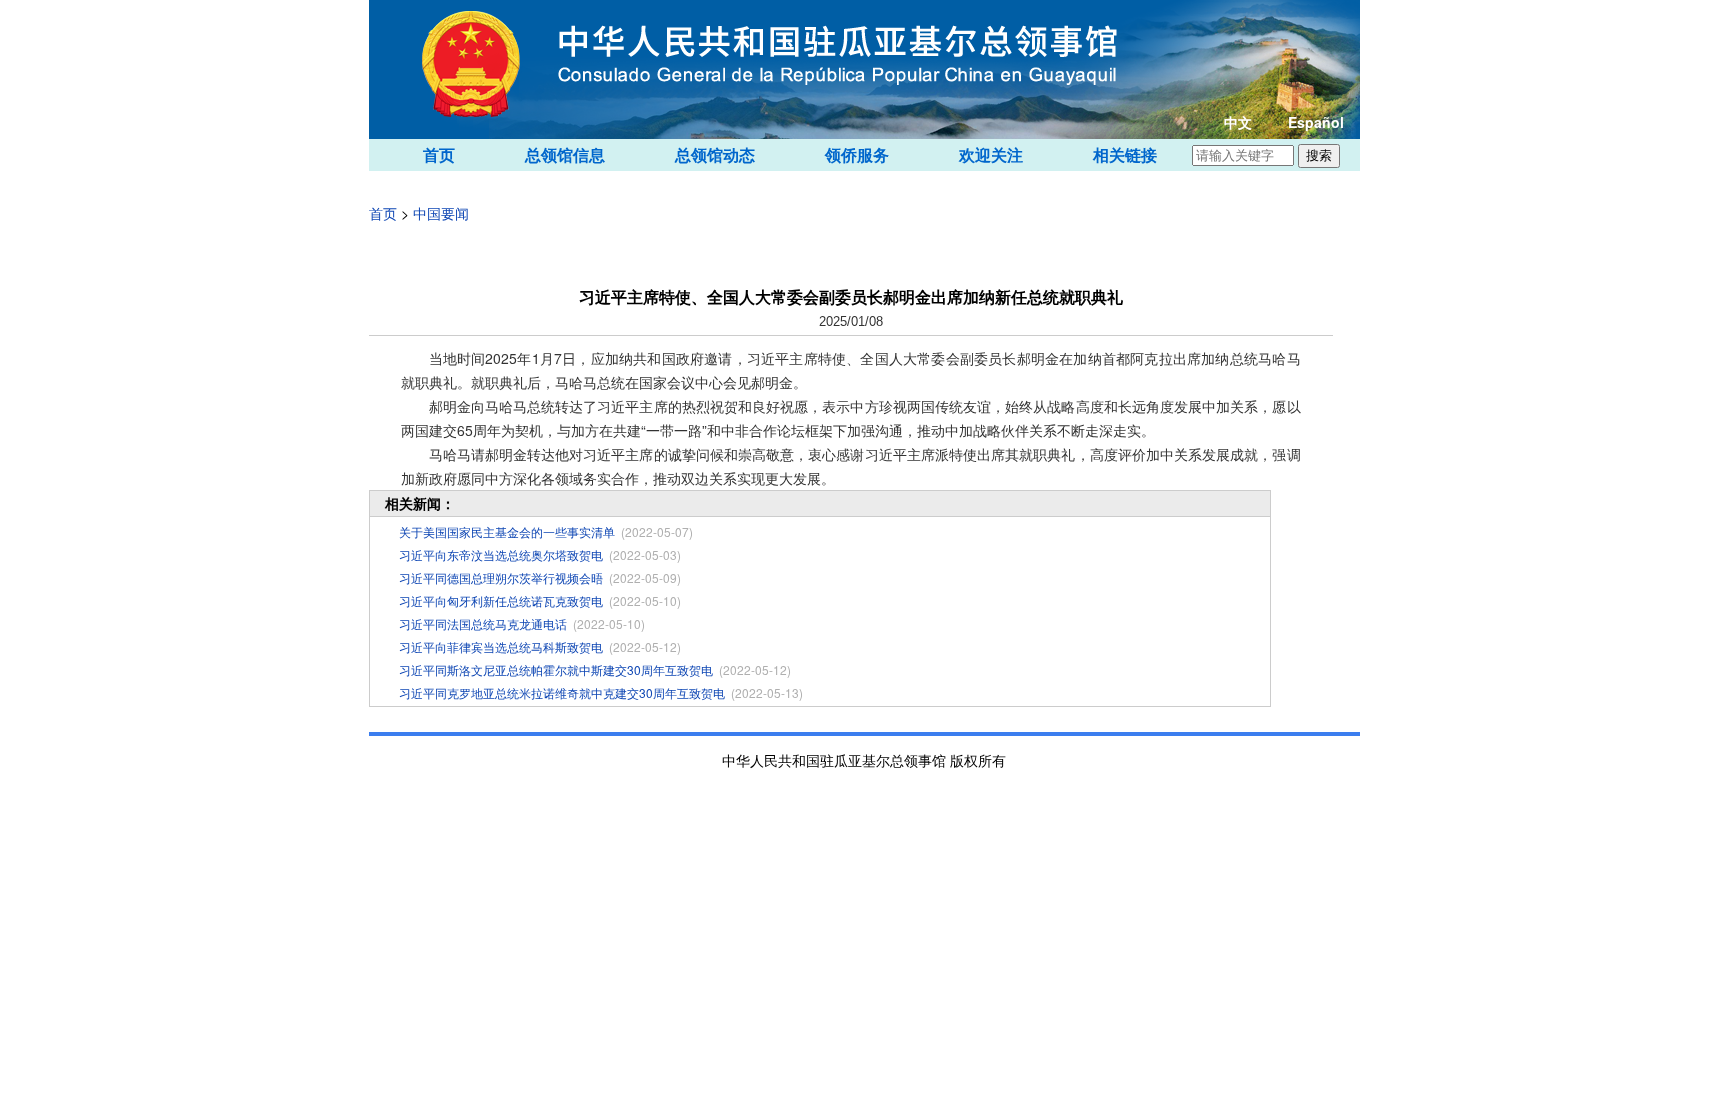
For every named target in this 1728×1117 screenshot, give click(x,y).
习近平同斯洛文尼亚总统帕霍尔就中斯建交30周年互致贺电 (556, 669)
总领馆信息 (565, 154)
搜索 (1319, 155)
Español (1316, 122)
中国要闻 (441, 213)
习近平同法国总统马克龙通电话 (483, 623)
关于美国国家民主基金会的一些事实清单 (507, 531)
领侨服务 (857, 154)
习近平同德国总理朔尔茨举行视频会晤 (501, 577)
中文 (1238, 122)
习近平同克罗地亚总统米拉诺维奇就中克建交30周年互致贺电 (562, 692)
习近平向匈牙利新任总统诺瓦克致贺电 (501, 600)
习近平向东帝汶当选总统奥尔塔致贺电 (501, 554)
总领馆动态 (715, 154)
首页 (439, 154)
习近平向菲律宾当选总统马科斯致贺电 (501, 646)
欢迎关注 (991, 154)
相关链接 (1125, 154)
